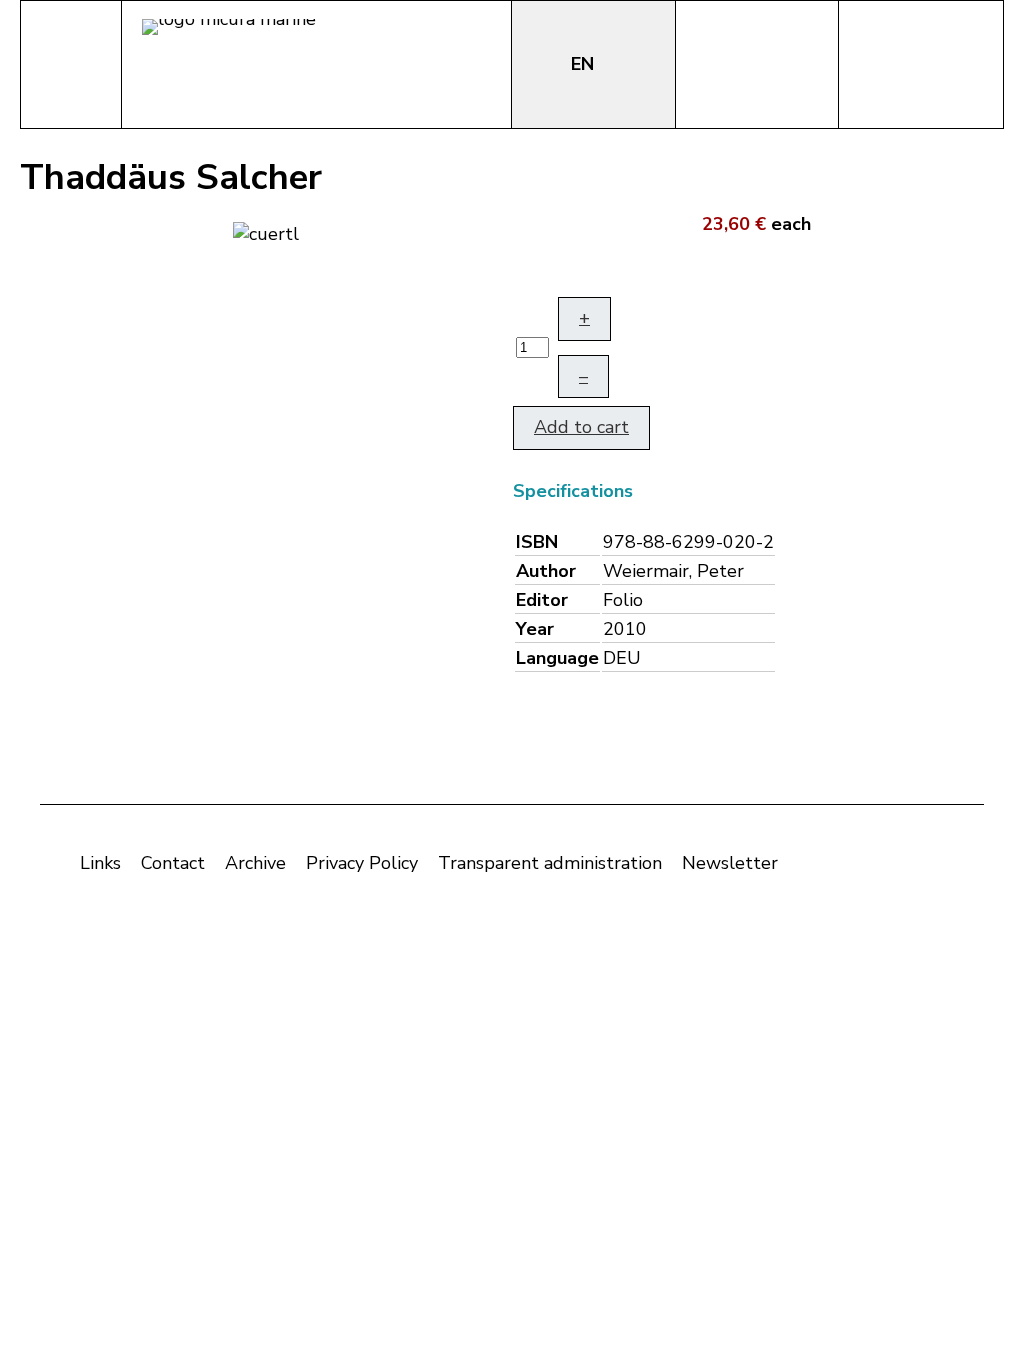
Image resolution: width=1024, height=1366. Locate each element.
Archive (255, 863)
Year (535, 629)
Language (557, 658)
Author (546, 571)
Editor (542, 600)
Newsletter (730, 863)
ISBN (537, 542)
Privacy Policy (362, 863)
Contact (173, 863)
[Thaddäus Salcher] (266, 232)
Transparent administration (550, 863)
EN (585, 64)
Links (100, 863)
